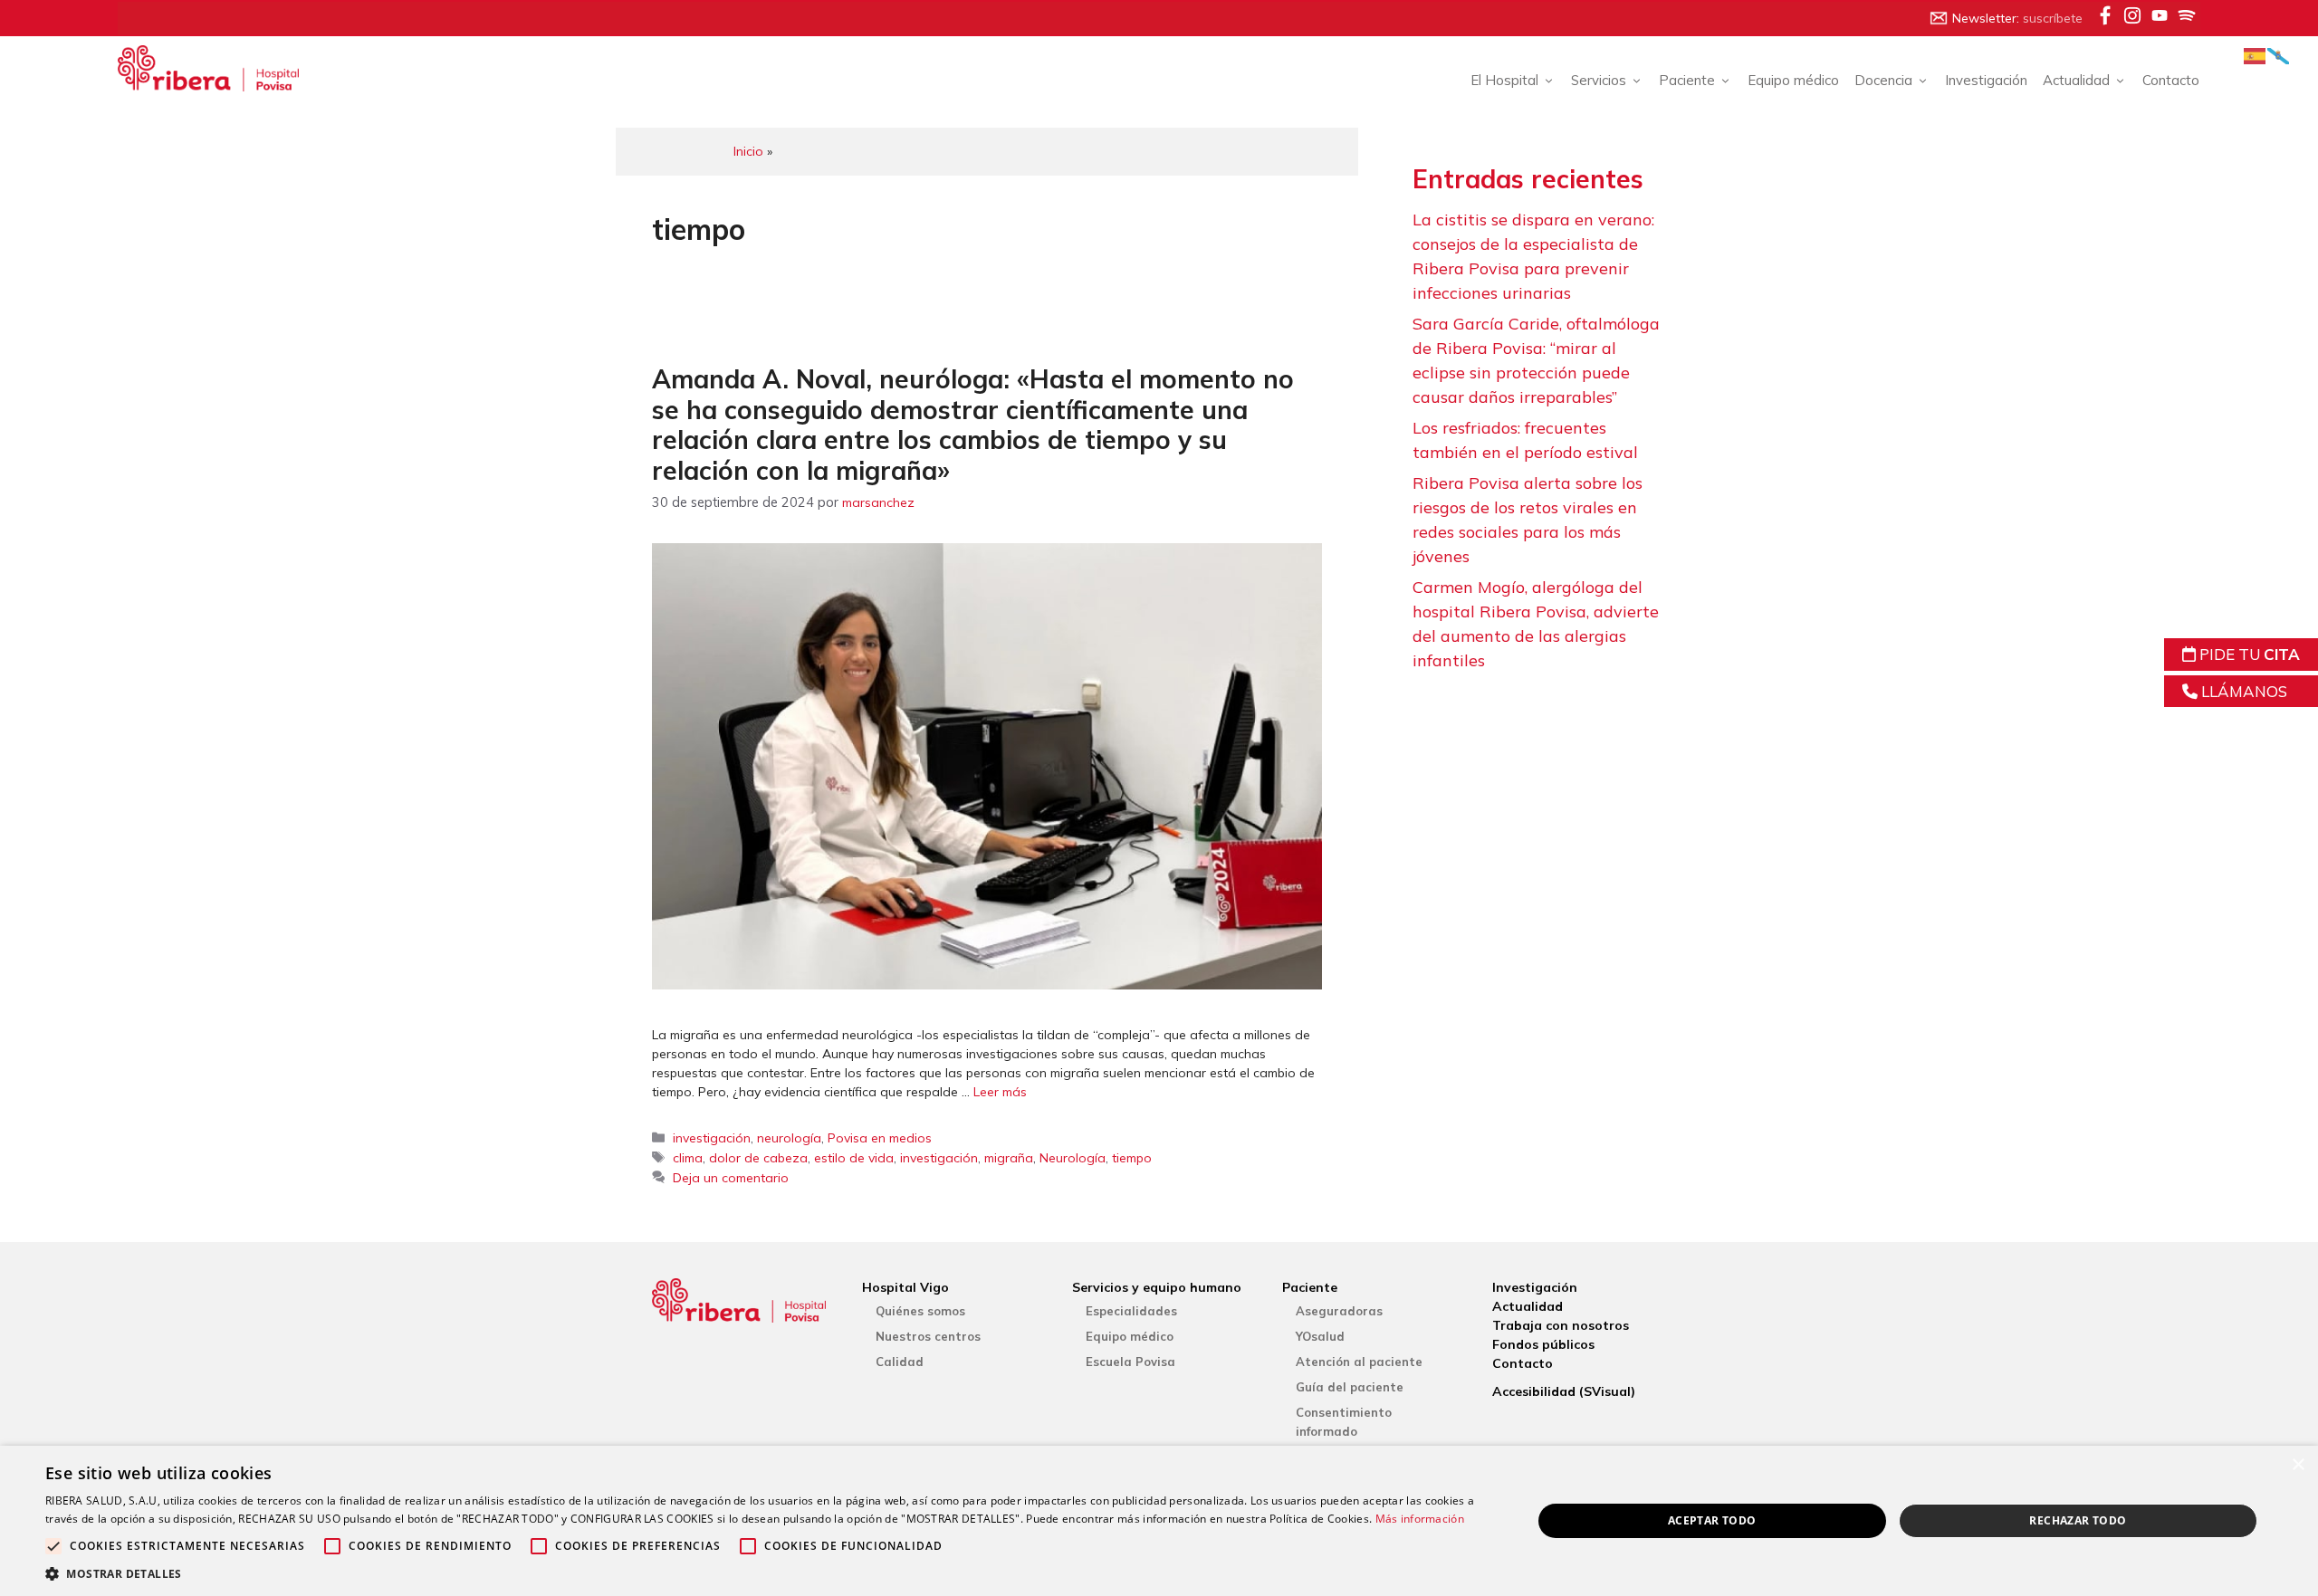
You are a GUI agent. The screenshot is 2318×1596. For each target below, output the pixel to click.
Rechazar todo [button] (2078, 1520)
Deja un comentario (731, 1178)
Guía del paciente (1350, 1387)
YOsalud (1320, 1336)
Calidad (900, 1362)
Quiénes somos (920, 1311)
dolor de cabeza (758, 1158)
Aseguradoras (1339, 1311)
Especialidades (1131, 1311)
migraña (1009, 1158)
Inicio (748, 151)
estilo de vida (854, 1158)
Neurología (1073, 1158)
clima (688, 1158)
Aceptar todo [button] (1712, 1520)
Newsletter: (2017, 18)
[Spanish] (2256, 55)
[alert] (1159, 1521)
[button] (766, 1573)
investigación (712, 1138)
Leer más (1000, 1092)
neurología (789, 1138)
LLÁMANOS (2242, 691)
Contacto (2171, 80)
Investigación (1986, 80)
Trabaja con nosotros (1561, 1325)
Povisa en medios (880, 1138)
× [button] (2298, 1465)
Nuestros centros (928, 1336)
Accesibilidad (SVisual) (1564, 1391)
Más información (1420, 1519)
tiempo (1132, 1158)
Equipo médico (1793, 80)
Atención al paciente (1359, 1362)
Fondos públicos (1543, 1344)
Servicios (1599, 80)
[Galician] (2279, 55)
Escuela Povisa (1130, 1362)
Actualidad (1528, 1306)
